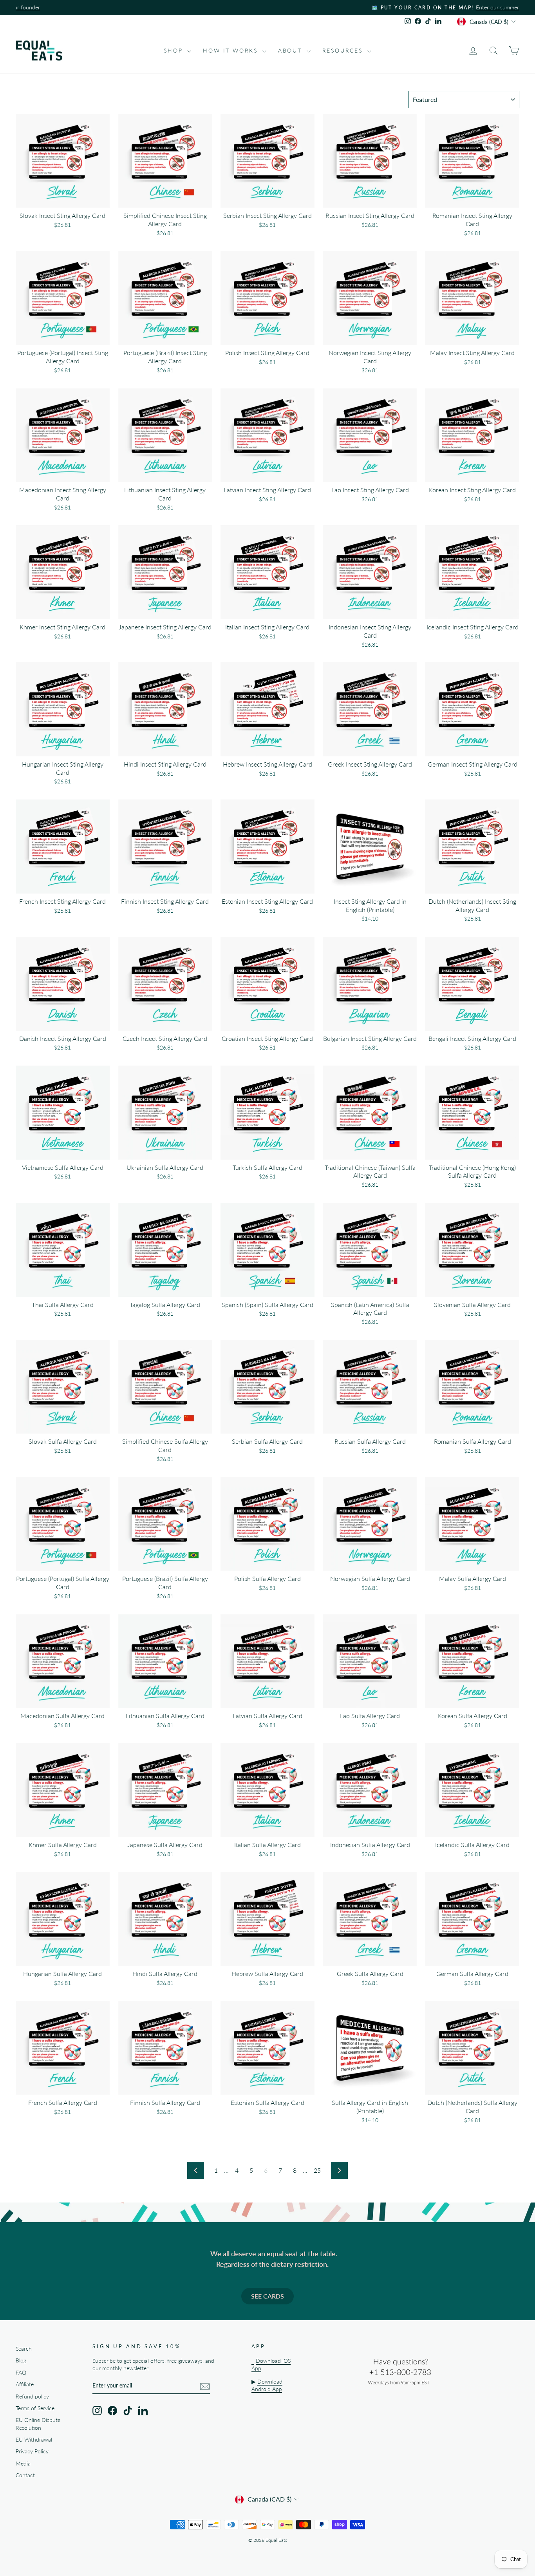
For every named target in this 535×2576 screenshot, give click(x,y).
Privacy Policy (32, 2451)
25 (317, 2170)
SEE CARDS (267, 2296)
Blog (21, 2360)
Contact (25, 2475)
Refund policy (32, 2397)
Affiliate (25, 2384)
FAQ (21, 2373)
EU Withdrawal (34, 2440)
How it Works (231, 50)
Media (23, 2464)
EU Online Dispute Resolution (38, 2424)
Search (24, 2349)
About (291, 50)
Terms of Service (35, 2408)
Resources (344, 50)
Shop (174, 50)
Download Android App (267, 2385)
